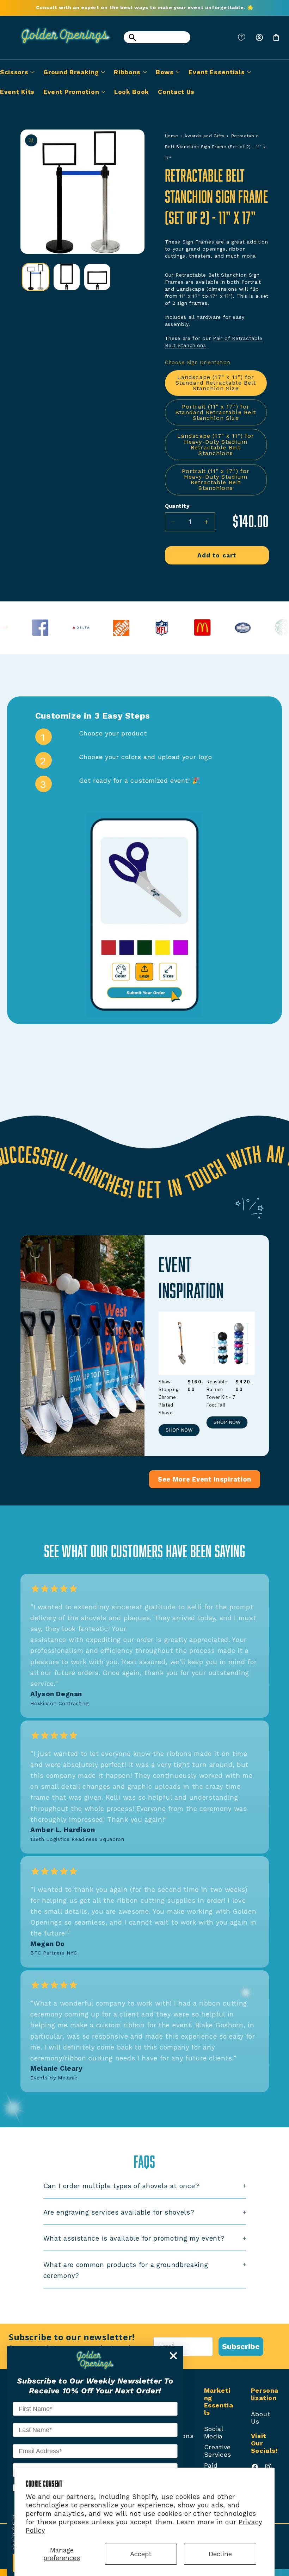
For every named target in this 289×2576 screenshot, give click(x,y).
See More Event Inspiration (205, 1479)
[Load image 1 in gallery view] (36, 277)
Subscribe (241, 2346)
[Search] (132, 37)
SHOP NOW (179, 1430)
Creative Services (218, 2451)
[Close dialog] (173, 2356)
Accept (141, 2554)
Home (172, 136)
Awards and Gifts (204, 136)
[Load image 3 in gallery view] (97, 277)
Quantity (177, 506)
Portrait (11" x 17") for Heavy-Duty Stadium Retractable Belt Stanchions (216, 479)
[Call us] (242, 37)
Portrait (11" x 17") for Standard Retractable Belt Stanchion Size (216, 412)
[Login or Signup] (259, 37)
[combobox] (157, 37)
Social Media (214, 2432)
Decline (220, 2554)
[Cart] (276, 37)
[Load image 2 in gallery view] (67, 277)
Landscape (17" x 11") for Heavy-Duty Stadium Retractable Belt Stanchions (216, 444)
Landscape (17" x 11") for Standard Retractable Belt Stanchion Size (216, 383)
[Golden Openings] (62, 47)
